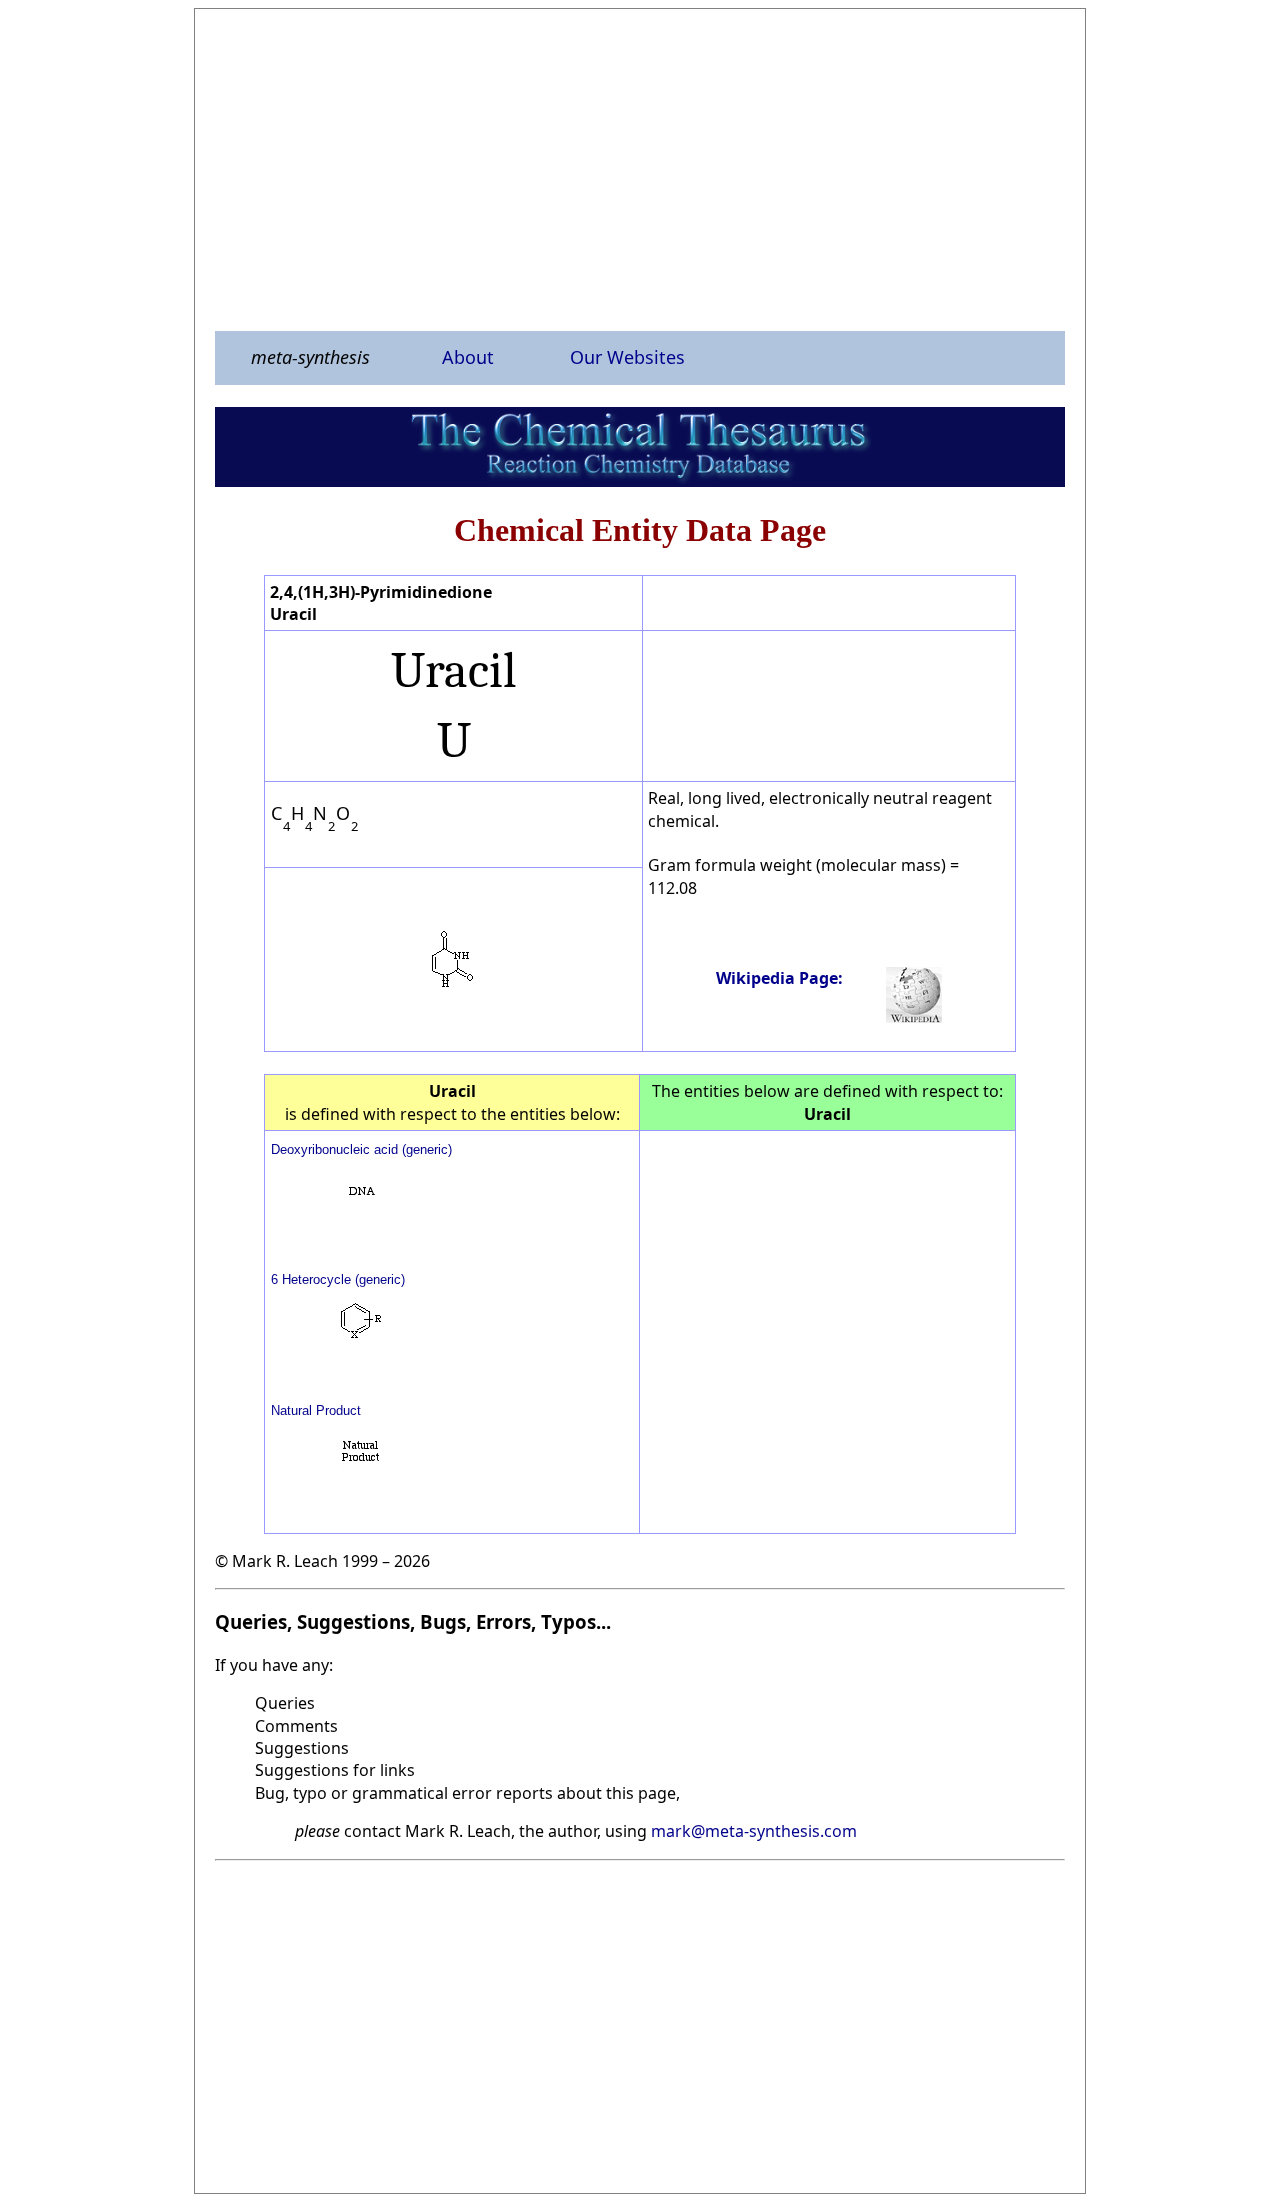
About (468, 357)
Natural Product (316, 1410)
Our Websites (627, 357)
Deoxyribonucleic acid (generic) (361, 1149)
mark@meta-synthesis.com (754, 1831)
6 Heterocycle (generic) (338, 1279)
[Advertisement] (640, 169)
